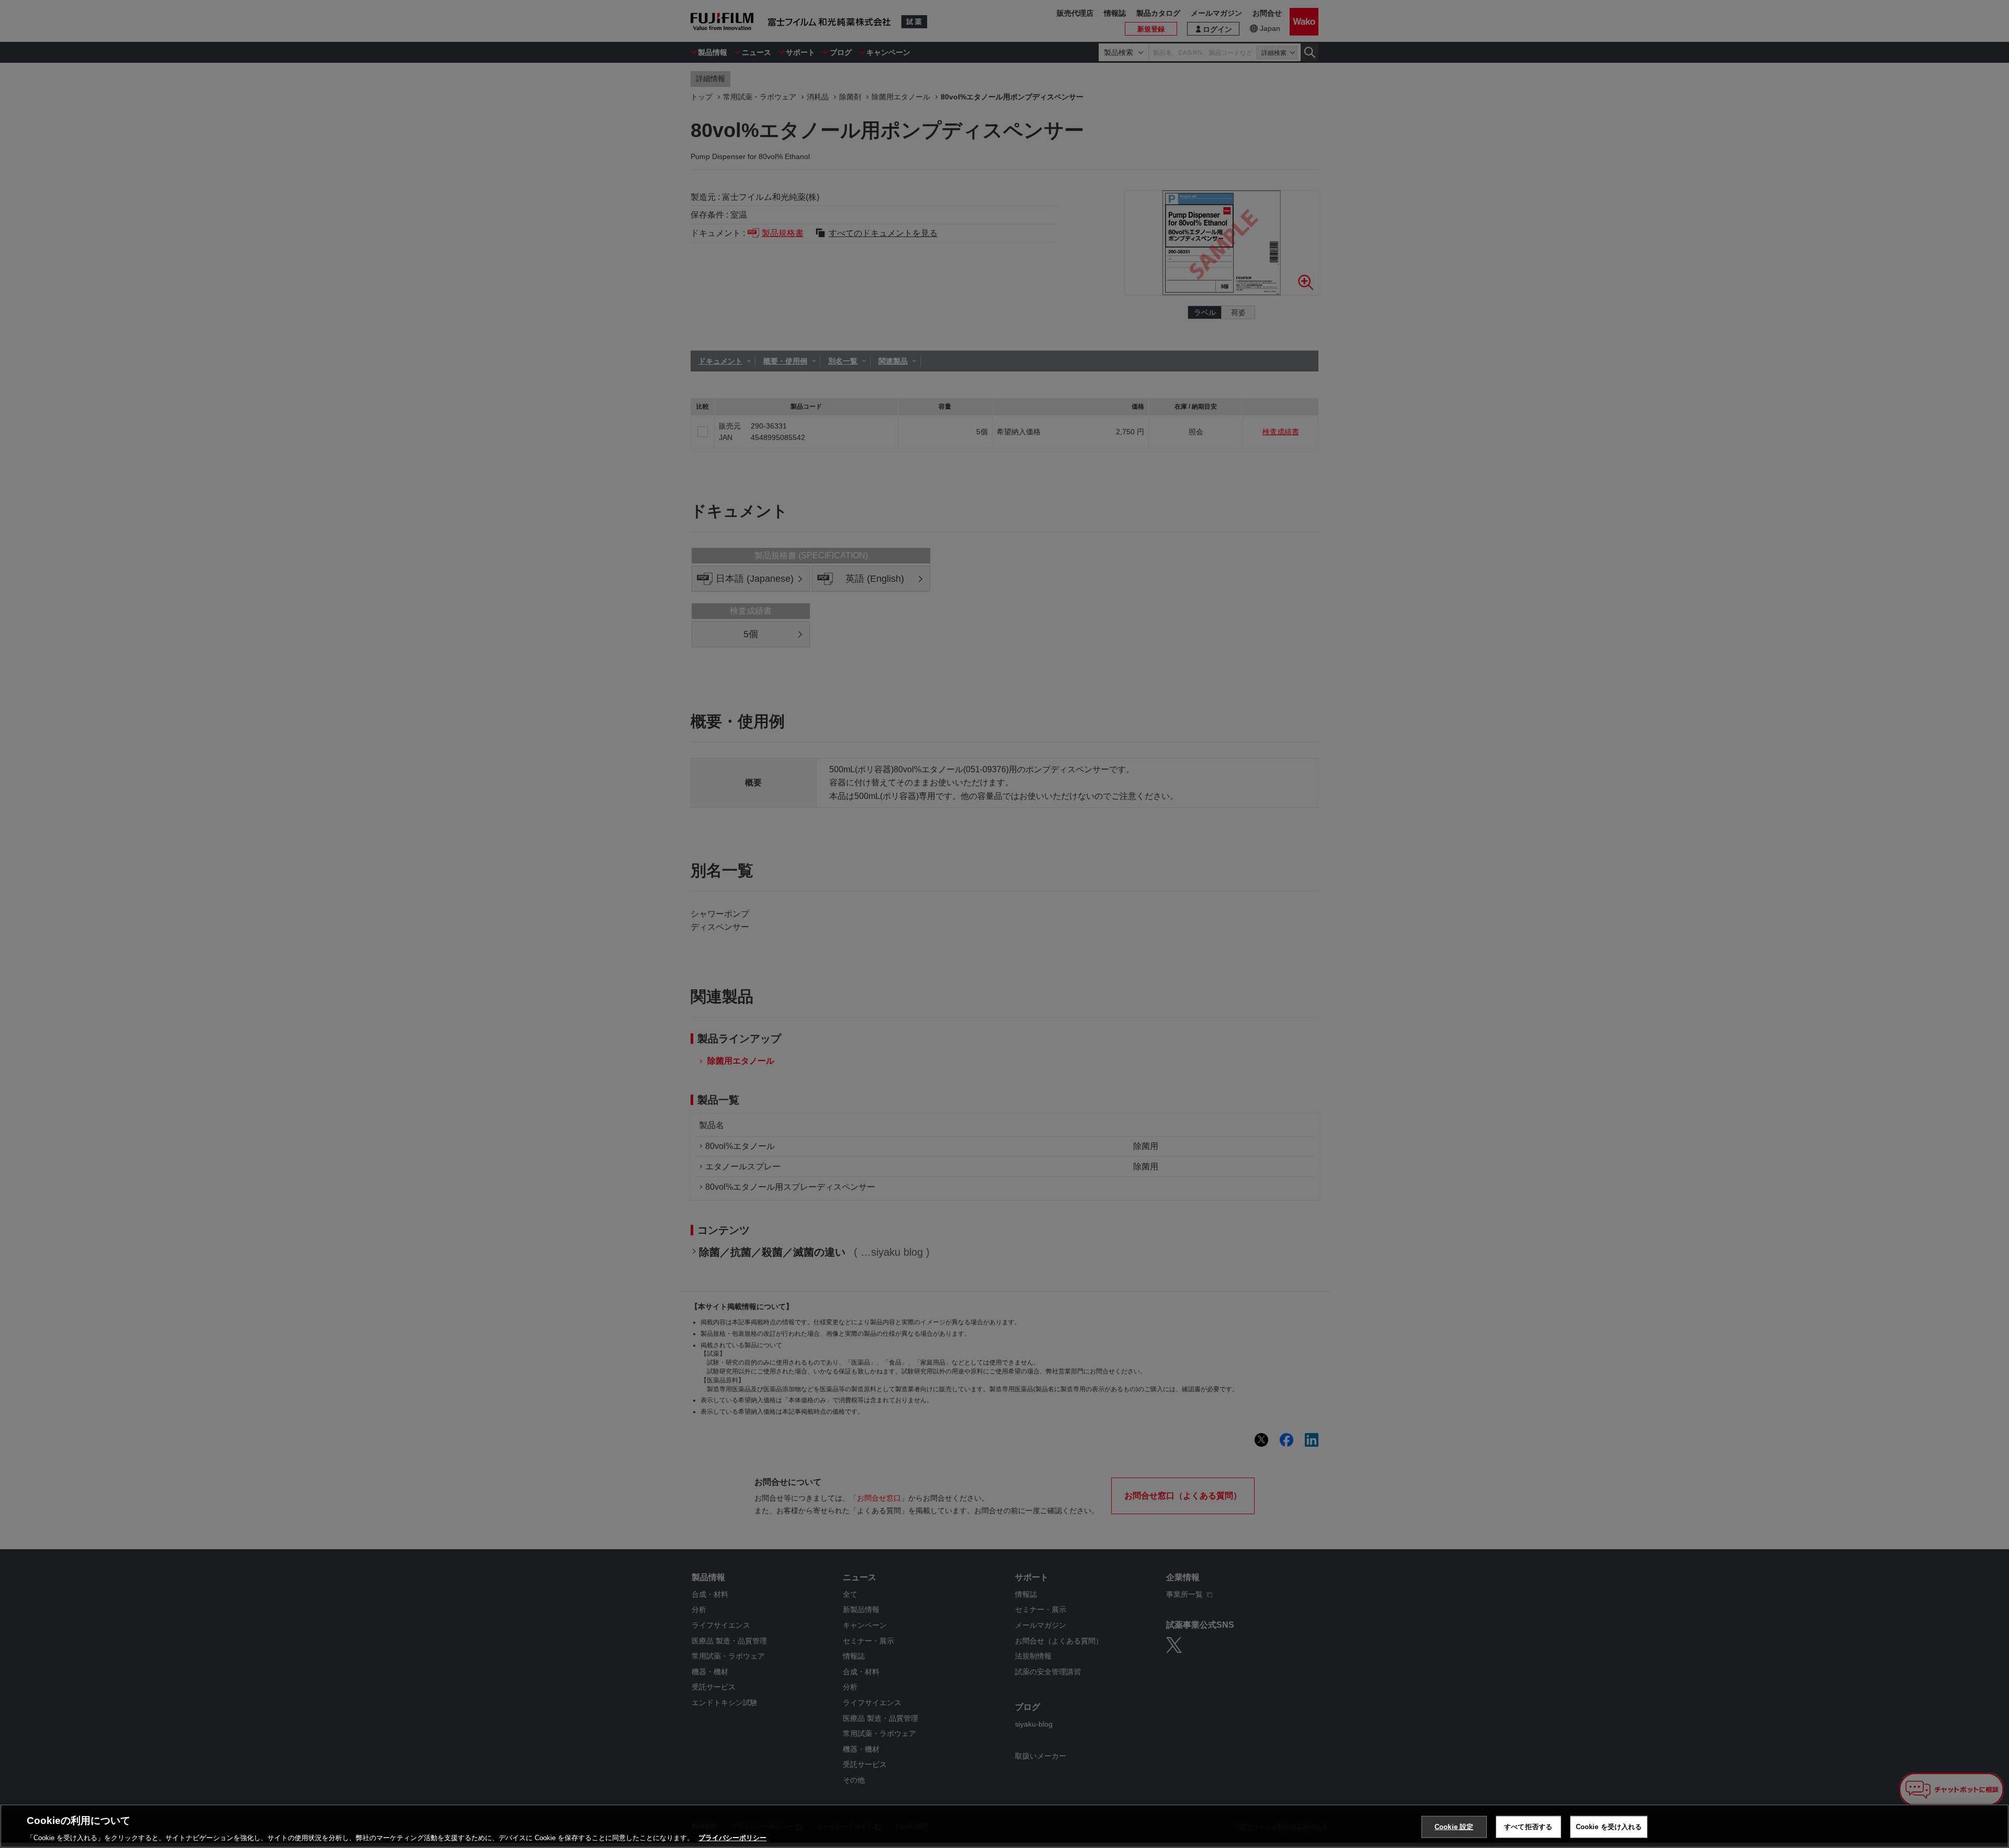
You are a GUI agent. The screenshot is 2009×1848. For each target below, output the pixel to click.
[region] (1004, 1826)
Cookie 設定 (1454, 1826)
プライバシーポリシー (732, 1837)
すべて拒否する (1528, 1826)
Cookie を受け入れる (1609, 1826)
